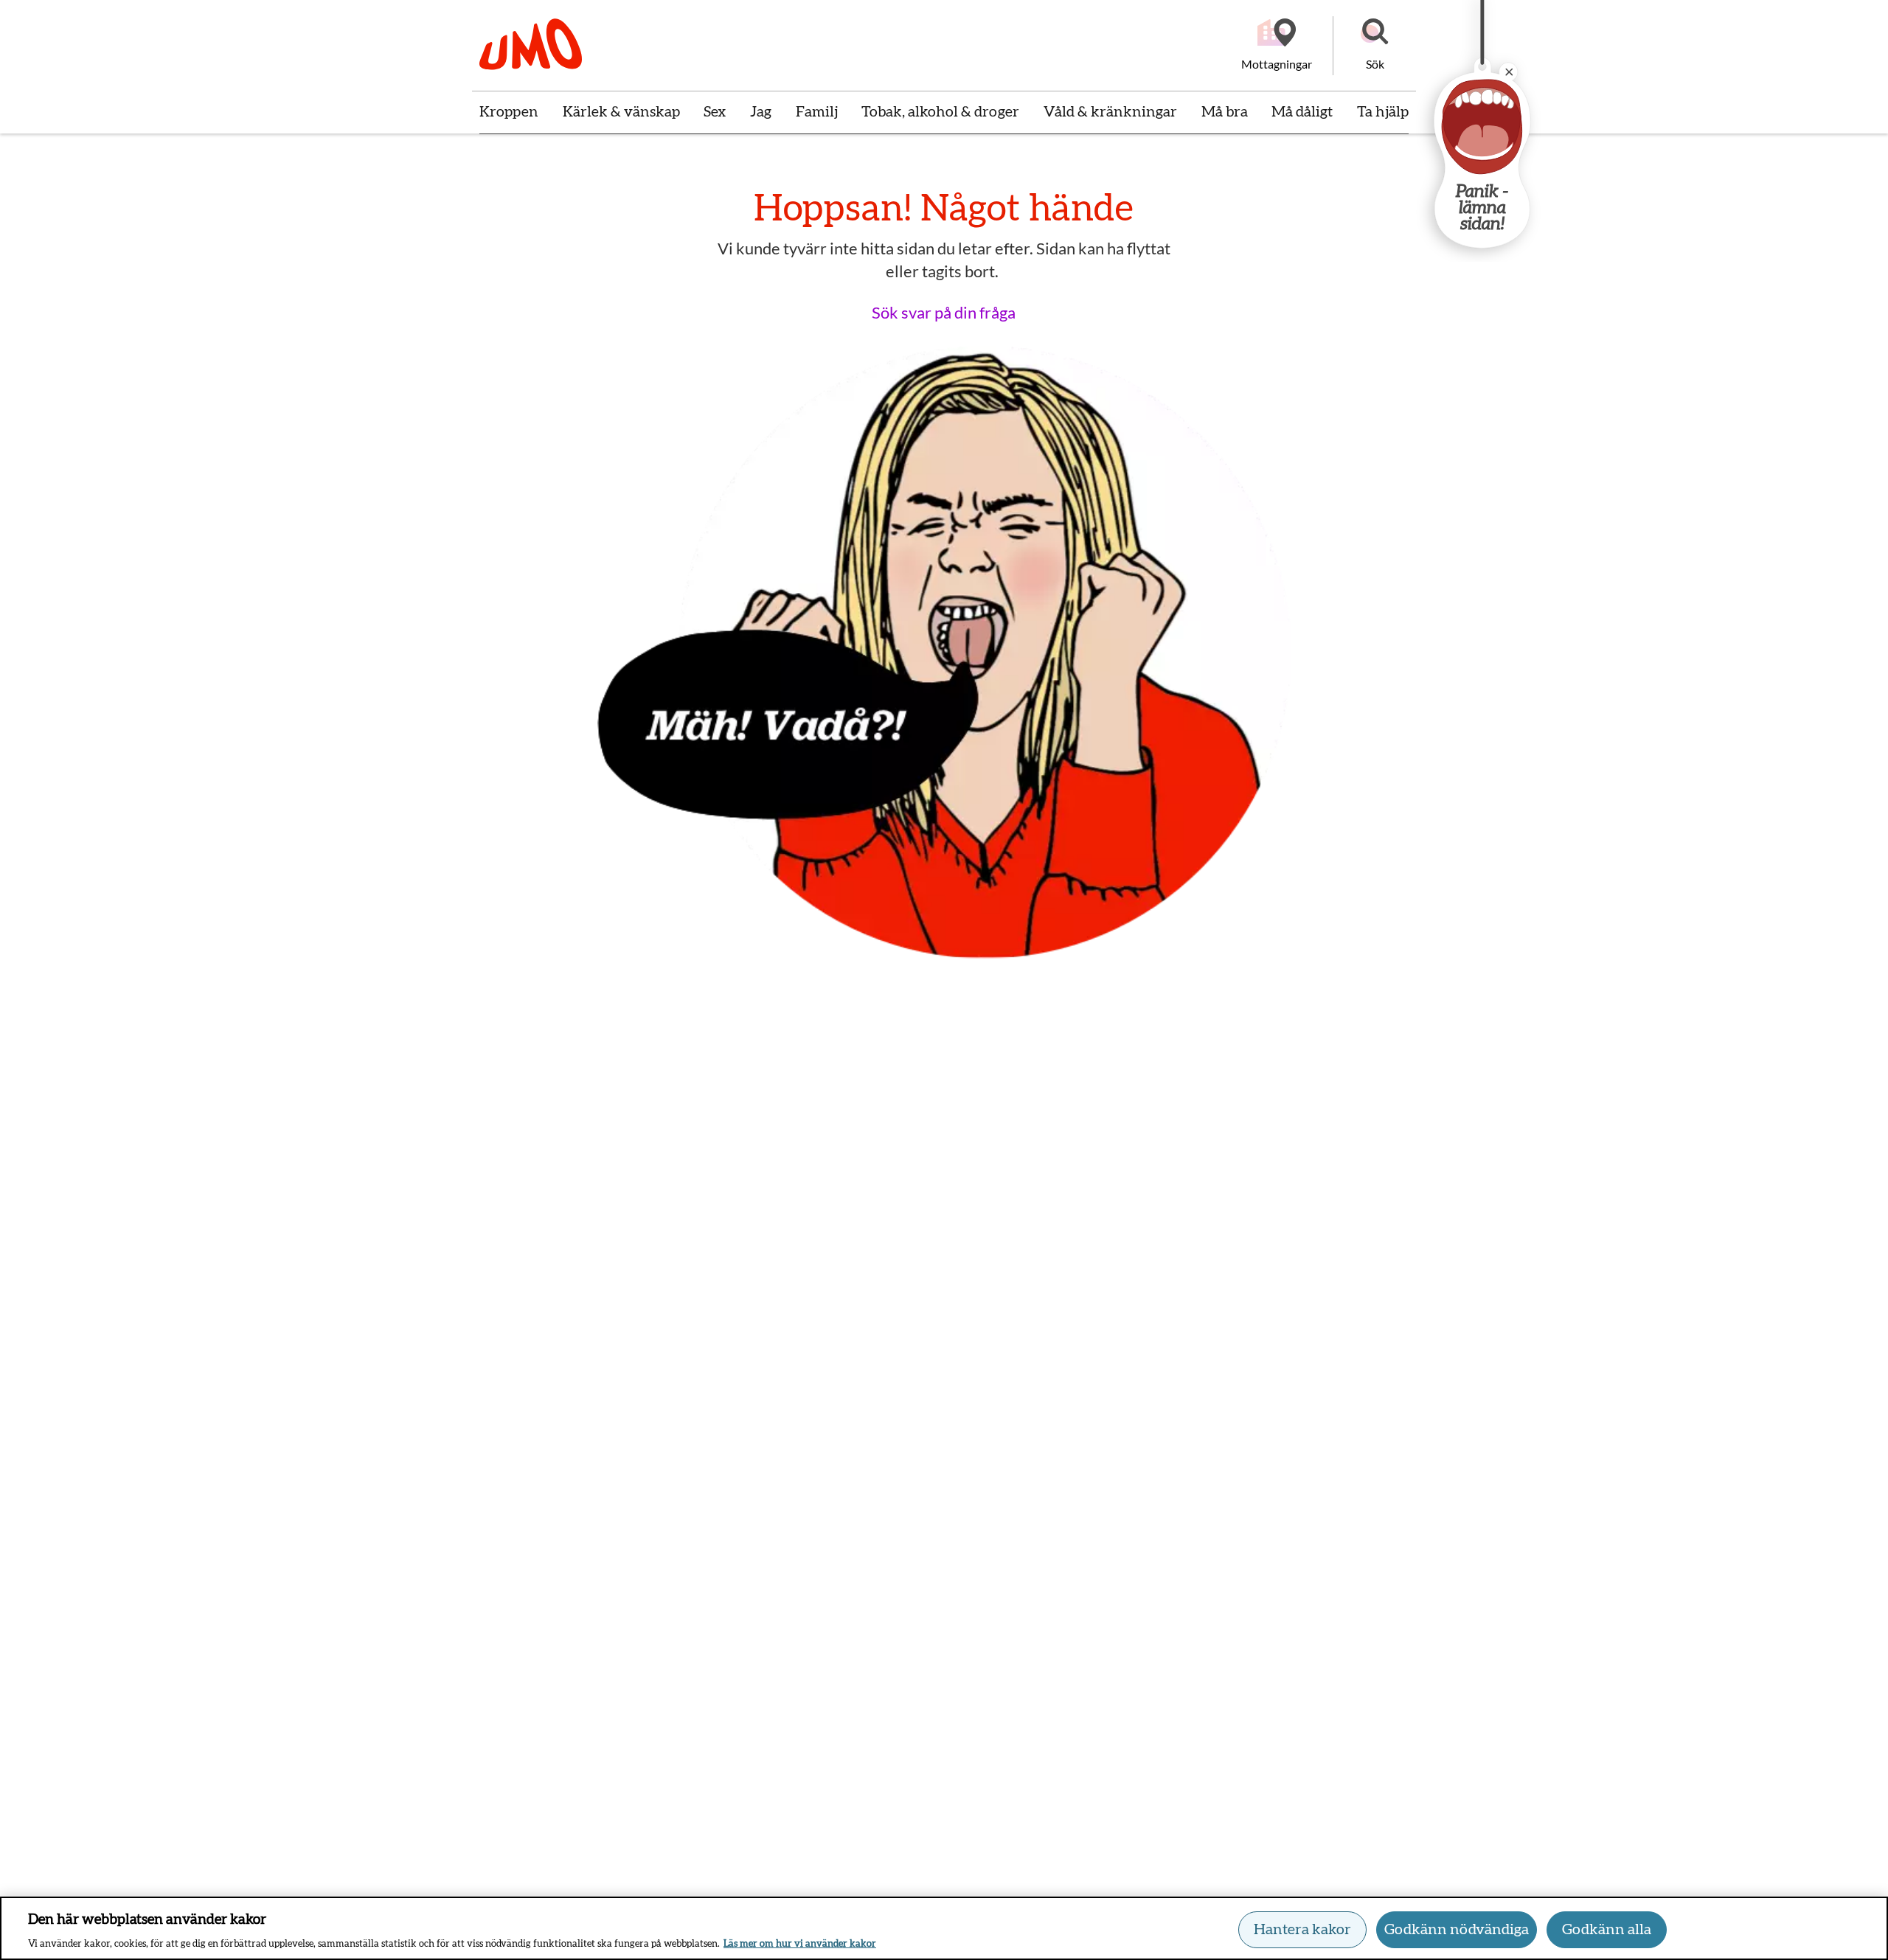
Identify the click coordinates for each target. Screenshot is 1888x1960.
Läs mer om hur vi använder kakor (800, 1944)
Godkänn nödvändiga (1457, 1930)
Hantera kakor (1302, 1930)
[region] (944, 1928)
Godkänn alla (1607, 1930)
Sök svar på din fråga (944, 312)
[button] (1375, 46)
